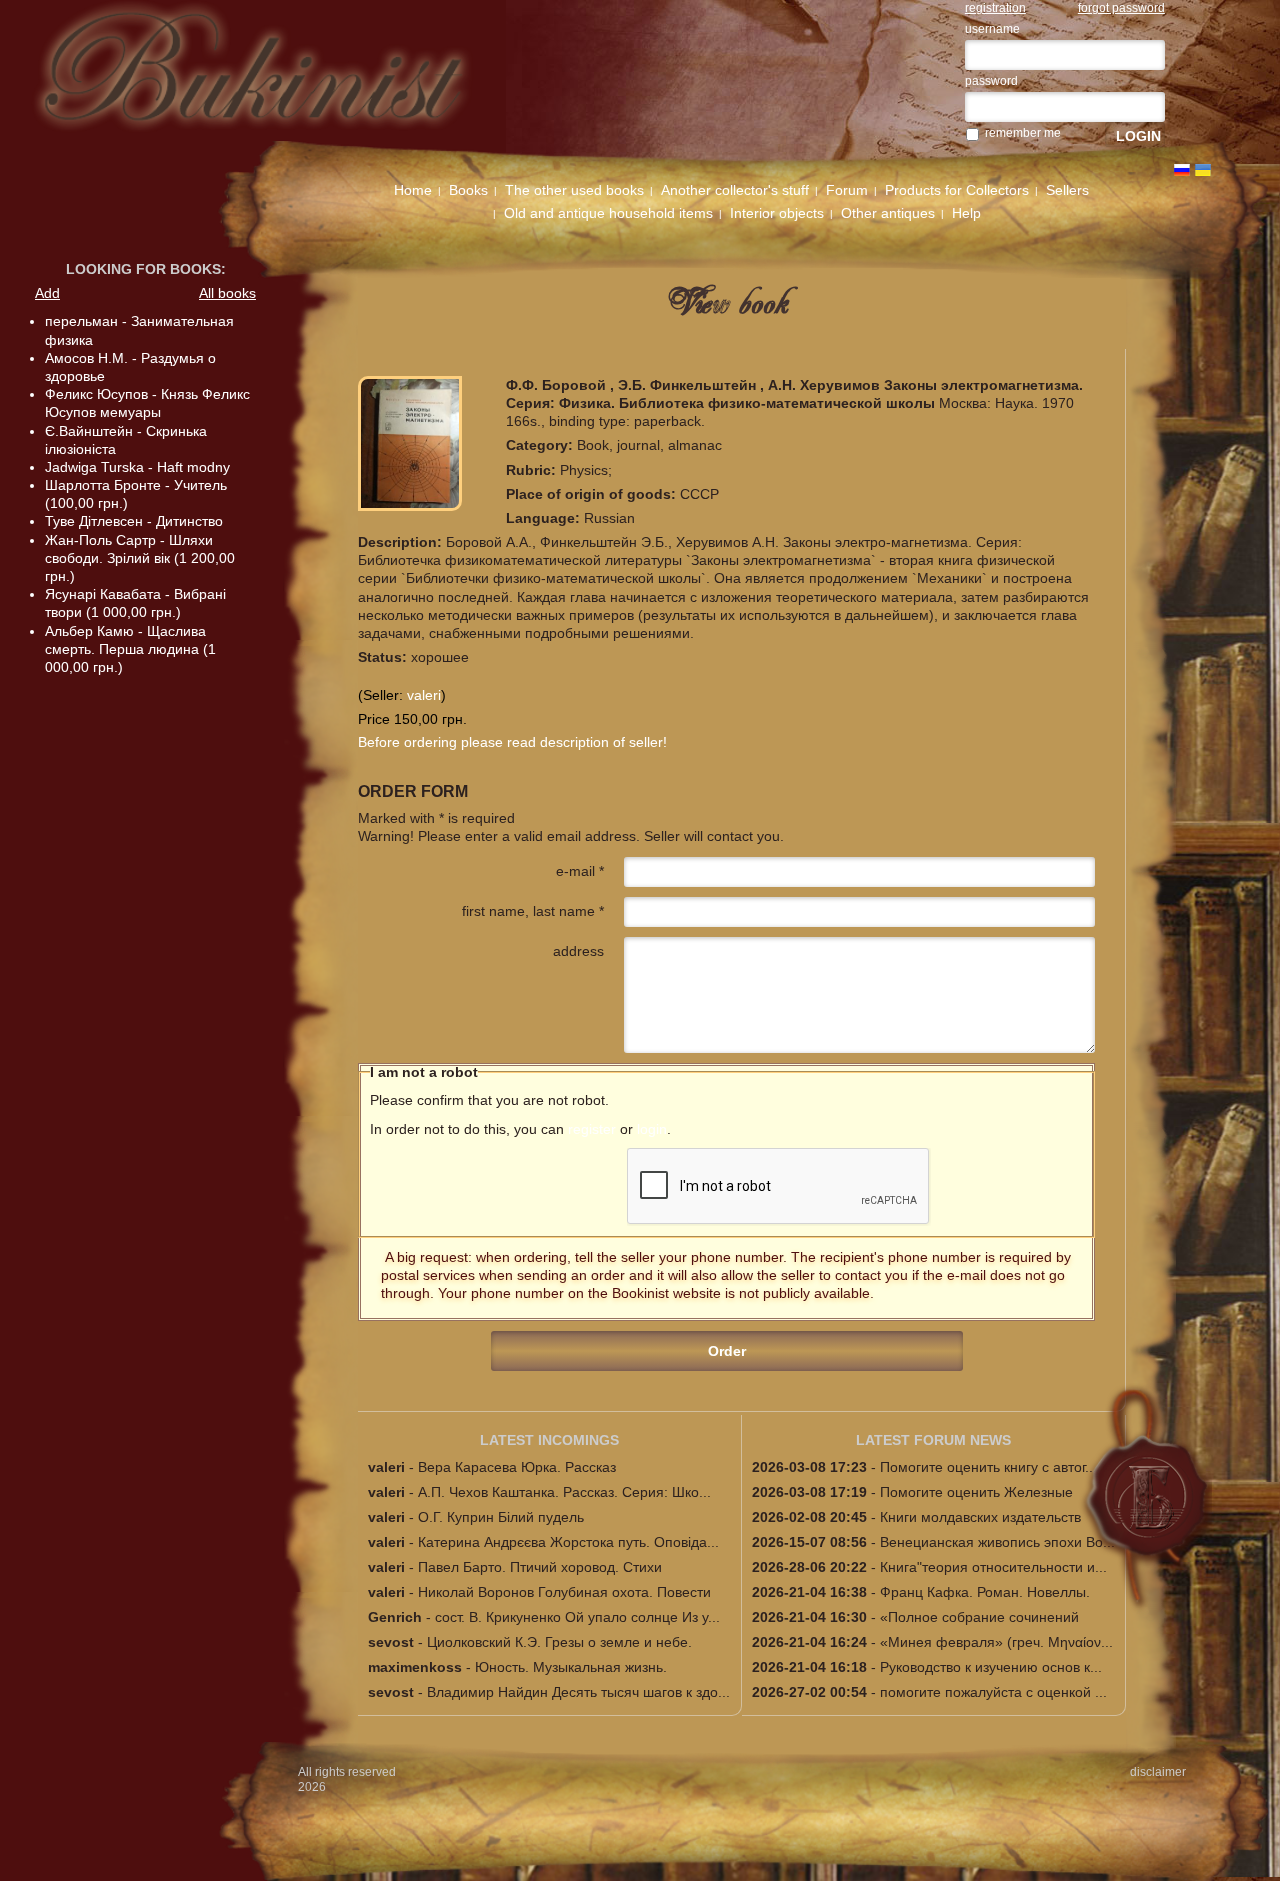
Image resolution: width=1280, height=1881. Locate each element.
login (652, 1129)
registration (995, 8)
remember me (1023, 133)
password (991, 81)
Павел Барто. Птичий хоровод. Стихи (540, 1567)
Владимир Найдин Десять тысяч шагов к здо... (578, 1692)
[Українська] (1203, 170)
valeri (424, 695)
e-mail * (580, 871)
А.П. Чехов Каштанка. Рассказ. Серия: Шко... (564, 1492)
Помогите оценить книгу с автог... (988, 1467)
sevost (391, 1642)
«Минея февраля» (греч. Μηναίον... (996, 1642)
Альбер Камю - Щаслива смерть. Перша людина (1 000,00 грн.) (130, 649)
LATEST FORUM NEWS (933, 1440)
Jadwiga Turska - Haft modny (137, 467)
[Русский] (1182, 170)
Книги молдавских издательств (980, 1517)
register (592, 1129)
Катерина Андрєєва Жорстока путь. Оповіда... (568, 1542)
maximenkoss (415, 1667)
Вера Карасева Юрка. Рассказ (517, 1467)
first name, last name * (533, 911)
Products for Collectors (957, 190)
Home (413, 190)
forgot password (1121, 8)
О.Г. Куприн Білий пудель (501, 1517)
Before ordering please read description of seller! (512, 742)
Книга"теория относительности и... (993, 1567)
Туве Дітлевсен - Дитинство (134, 521)
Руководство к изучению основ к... (991, 1667)
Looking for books (143, 269)
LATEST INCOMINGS (549, 1440)
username (992, 29)
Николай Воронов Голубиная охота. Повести (564, 1592)
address (578, 951)
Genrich (395, 1617)
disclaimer (1158, 1772)
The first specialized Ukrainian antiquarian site (281, 82)
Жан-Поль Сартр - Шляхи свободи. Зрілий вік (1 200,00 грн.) (140, 558)
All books (227, 293)
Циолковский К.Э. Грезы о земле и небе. (559, 1642)
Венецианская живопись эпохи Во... (997, 1542)
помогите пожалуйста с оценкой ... (993, 1692)
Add (47, 293)
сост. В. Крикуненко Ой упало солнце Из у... (577, 1617)
